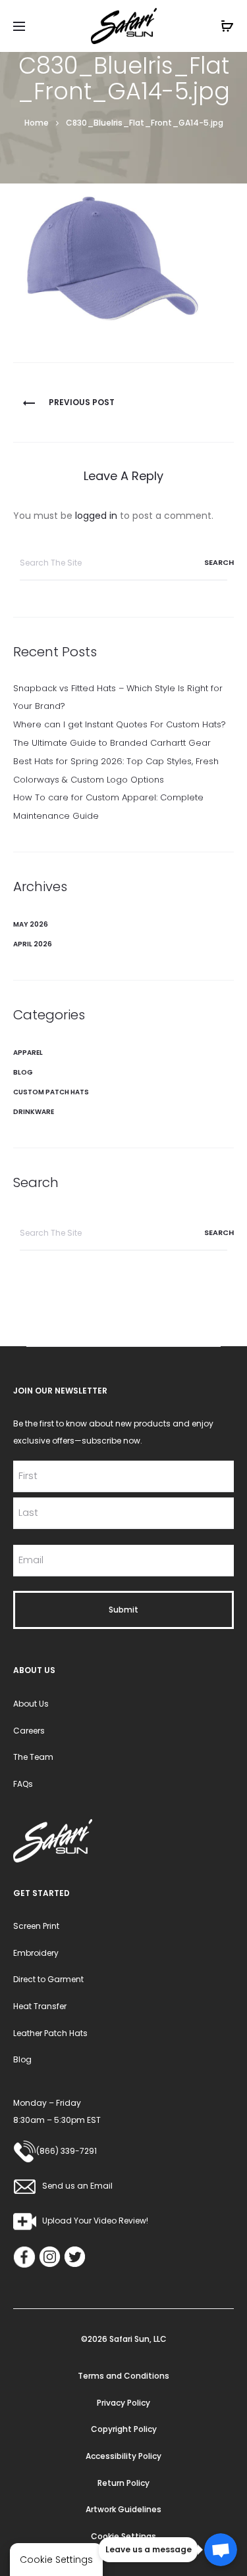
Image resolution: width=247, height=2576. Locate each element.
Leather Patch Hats (50, 2033)
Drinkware (34, 1112)
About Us (31, 1704)
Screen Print (36, 1926)
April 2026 (33, 944)
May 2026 (31, 924)
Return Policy (123, 2483)
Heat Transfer (40, 2006)
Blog (23, 1072)
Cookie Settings (123, 2536)
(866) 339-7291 (67, 2151)
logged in (96, 516)
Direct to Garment (48, 1979)
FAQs (23, 1784)
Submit (123, 1610)
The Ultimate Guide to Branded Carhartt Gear (112, 743)
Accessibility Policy (123, 2456)
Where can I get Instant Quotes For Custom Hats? (120, 724)
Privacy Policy (123, 2403)
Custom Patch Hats (51, 1092)
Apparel (28, 1053)
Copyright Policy (124, 2429)
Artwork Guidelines (123, 2509)
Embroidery (36, 1953)
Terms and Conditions (123, 2376)
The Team (33, 1757)
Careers (29, 1731)
